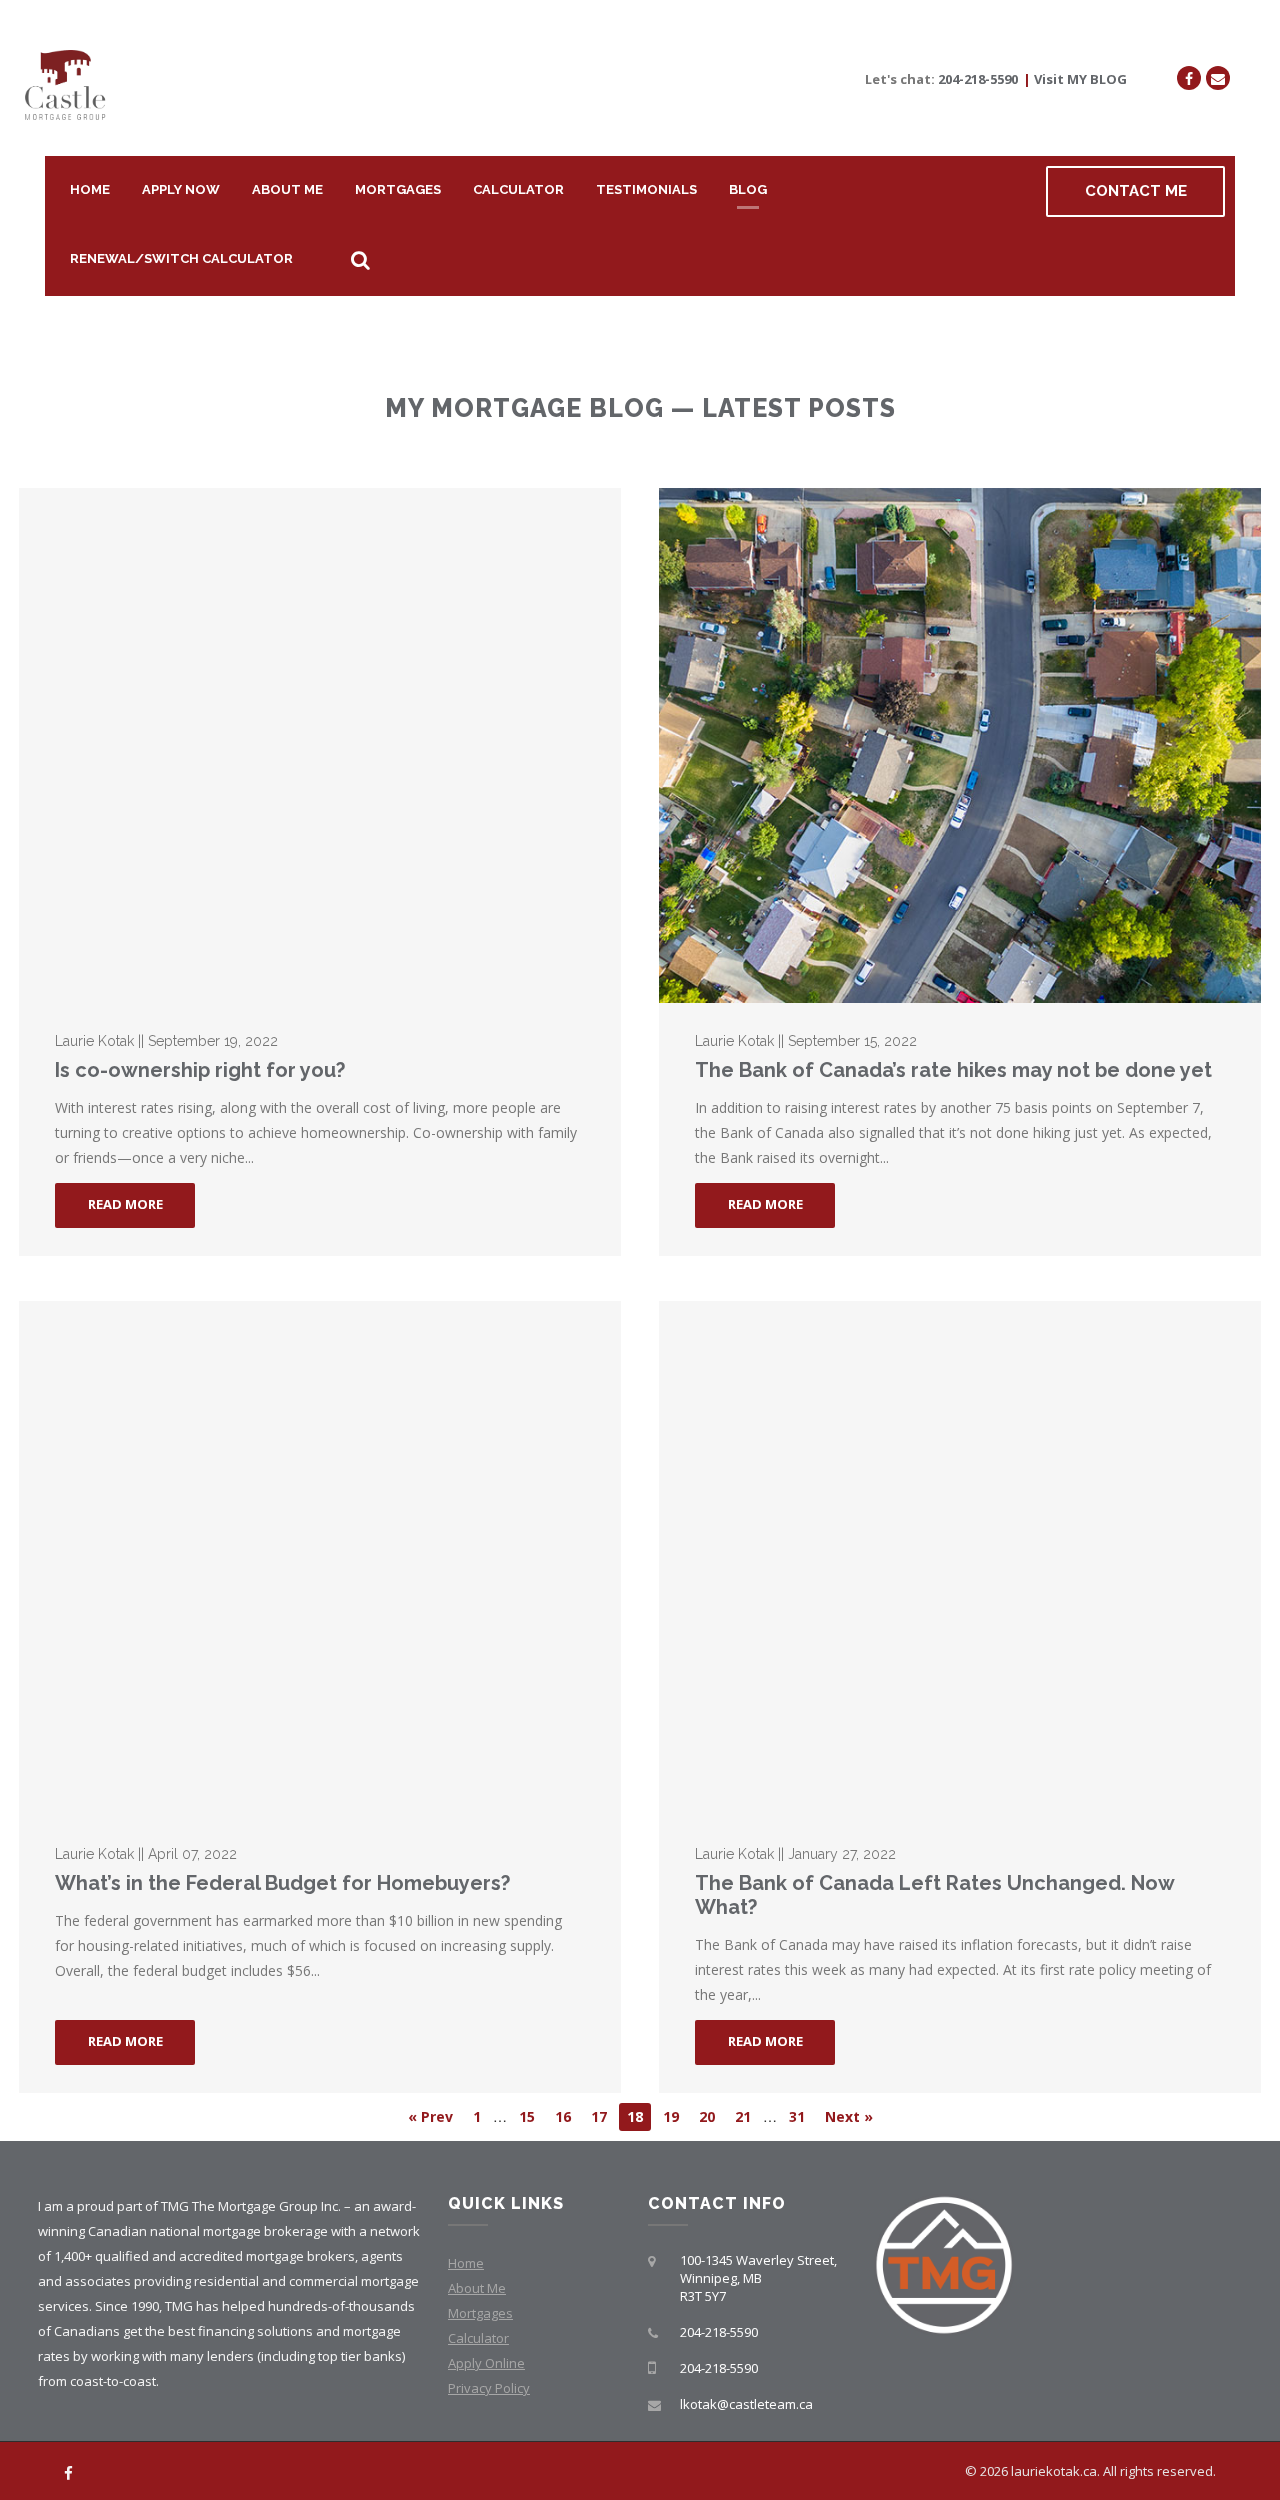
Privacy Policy (489, 2388)
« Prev (430, 2116)
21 (743, 2116)
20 (707, 2116)
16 (563, 2116)
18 (635, 2116)
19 (671, 2116)
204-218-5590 (978, 79)
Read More (125, 1204)
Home (90, 189)
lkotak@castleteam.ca (746, 2404)
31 (797, 2116)
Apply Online (486, 2363)
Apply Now (181, 189)
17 (599, 2116)
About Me (287, 189)
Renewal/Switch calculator (181, 258)
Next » (849, 2116)
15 (527, 2116)
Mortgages (398, 189)
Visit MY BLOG (1080, 79)
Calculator (518, 189)
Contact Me (1136, 191)
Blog (748, 189)
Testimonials (646, 189)
